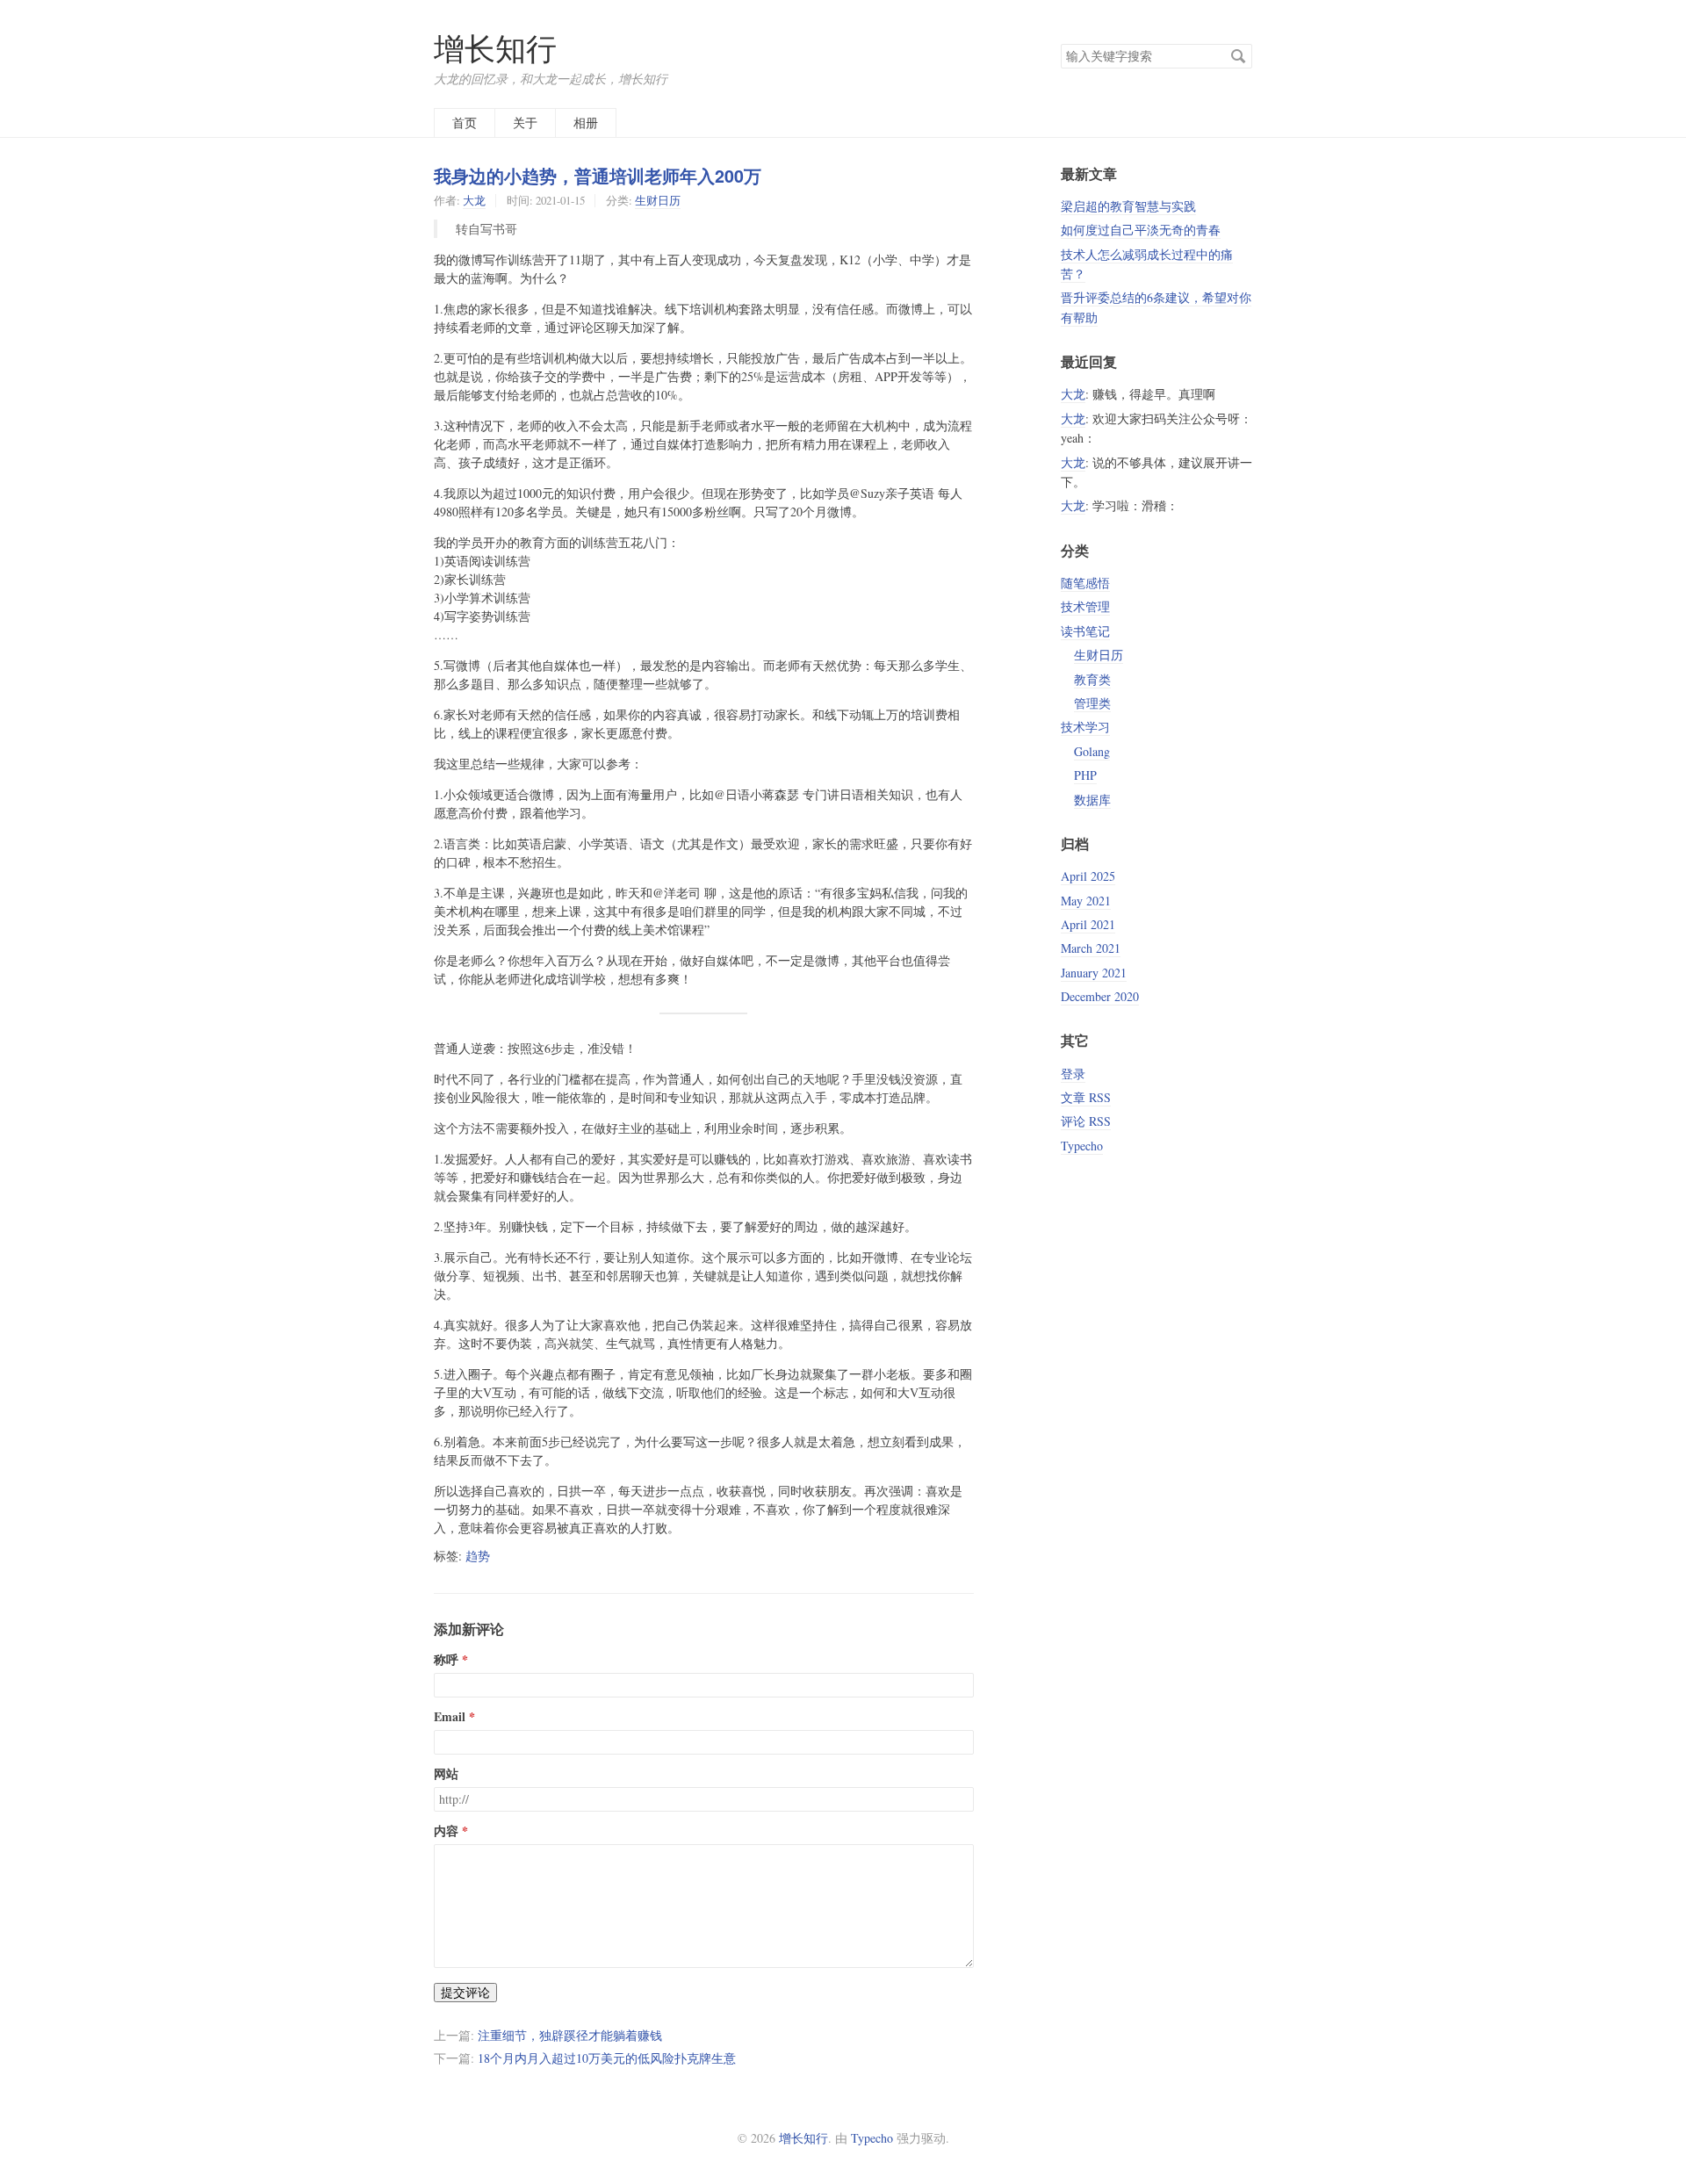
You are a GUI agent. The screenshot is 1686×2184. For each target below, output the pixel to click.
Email (450, 1717)
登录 (1073, 1074)
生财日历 (658, 200)
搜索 (1238, 56)
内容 (446, 1831)
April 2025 (1088, 876)
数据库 (1092, 800)
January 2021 (1094, 973)
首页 (465, 123)
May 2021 (1086, 901)
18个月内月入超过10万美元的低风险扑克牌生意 (607, 2058)
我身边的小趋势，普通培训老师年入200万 (598, 176)
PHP (1085, 775)
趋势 (478, 1556)
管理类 (1092, 703)
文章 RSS (1086, 1097)
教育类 (1092, 679)
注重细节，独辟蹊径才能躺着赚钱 (570, 2035)
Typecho (1082, 1146)
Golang (1092, 751)
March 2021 (1091, 948)
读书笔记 (1085, 631)
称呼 (446, 1660)
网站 (446, 1774)
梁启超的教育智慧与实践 (1128, 206)
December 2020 (1100, 996)
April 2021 (1088, 924)
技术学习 (1085, 727)
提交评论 (465, 1992)
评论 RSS (1086, 1121)
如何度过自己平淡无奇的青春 (1141, 230)
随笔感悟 (1085, 583)
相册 (586, 123)
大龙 (474, 200)
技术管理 (1085, 606)
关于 (525, 123)
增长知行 (495, 48)
